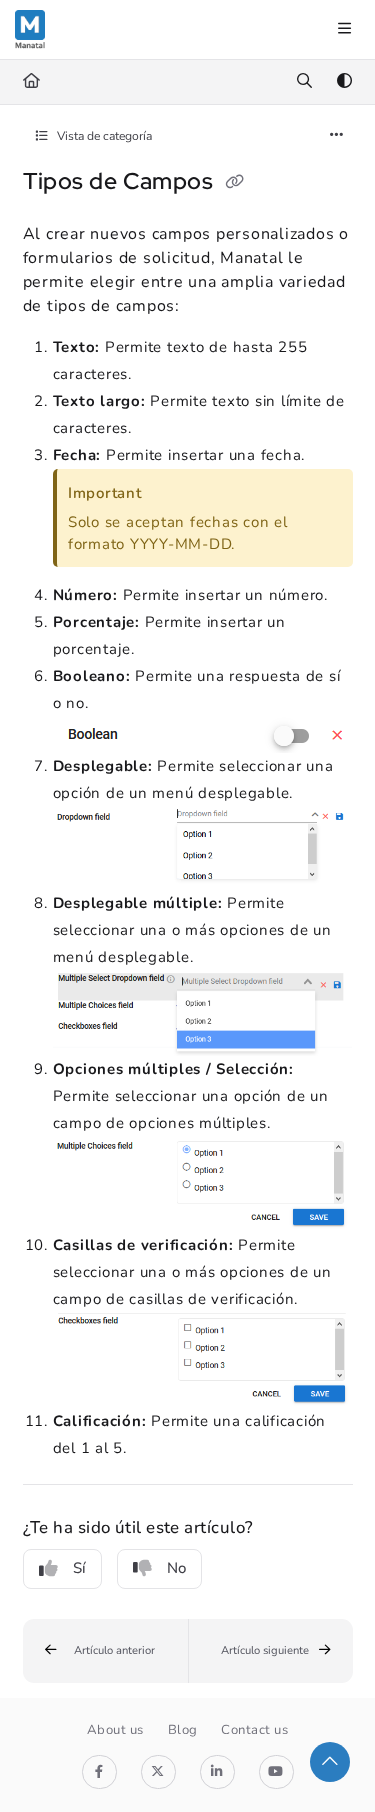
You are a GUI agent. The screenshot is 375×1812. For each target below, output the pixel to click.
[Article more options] (337, 136)
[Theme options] (344, 82)
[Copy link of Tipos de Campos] (235, 183)
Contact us (254, 1730)
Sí (79, 1568)
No (176, 1568)
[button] (105, 1651)
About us (115, 1730)
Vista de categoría (103, 136)
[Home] (30, 30)
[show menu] (344, 30)
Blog (183, 1730)
